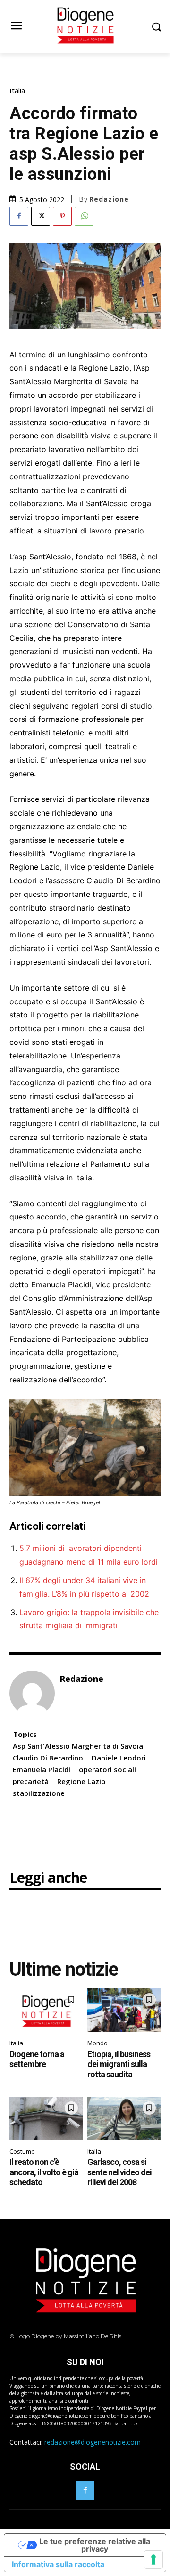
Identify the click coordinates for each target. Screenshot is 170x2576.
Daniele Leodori (119, 1758)
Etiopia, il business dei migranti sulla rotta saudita (119, 2064)
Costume (22, 2151)
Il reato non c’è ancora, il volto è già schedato (44, 2172)
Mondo (98, 2043)
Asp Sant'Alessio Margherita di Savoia (78, 1746)
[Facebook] (19, 216)
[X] (41, 216)
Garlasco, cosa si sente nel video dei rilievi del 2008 (119, 2172)
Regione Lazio (81, 1781)
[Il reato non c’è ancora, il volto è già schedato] (46, 2119)
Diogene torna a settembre (37, 2059)
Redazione (109, 199)
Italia (17, 91)
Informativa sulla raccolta (58, 2564)
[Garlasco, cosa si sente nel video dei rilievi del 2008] (124, 2119)
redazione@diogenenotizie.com (93, 2442)
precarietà (31, 1781)
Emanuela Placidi (42, 1769)
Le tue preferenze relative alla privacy (95, 2545)
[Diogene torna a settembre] (46, 2010)
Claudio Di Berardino (48, 1758)
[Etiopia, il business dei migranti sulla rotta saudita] (124, 2010)
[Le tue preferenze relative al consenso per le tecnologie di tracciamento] (153, 2560)
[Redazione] (32, 1693)
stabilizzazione (39, 1793)
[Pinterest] (62, 216)
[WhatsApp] (84, 216)
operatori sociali (107, 1769)
